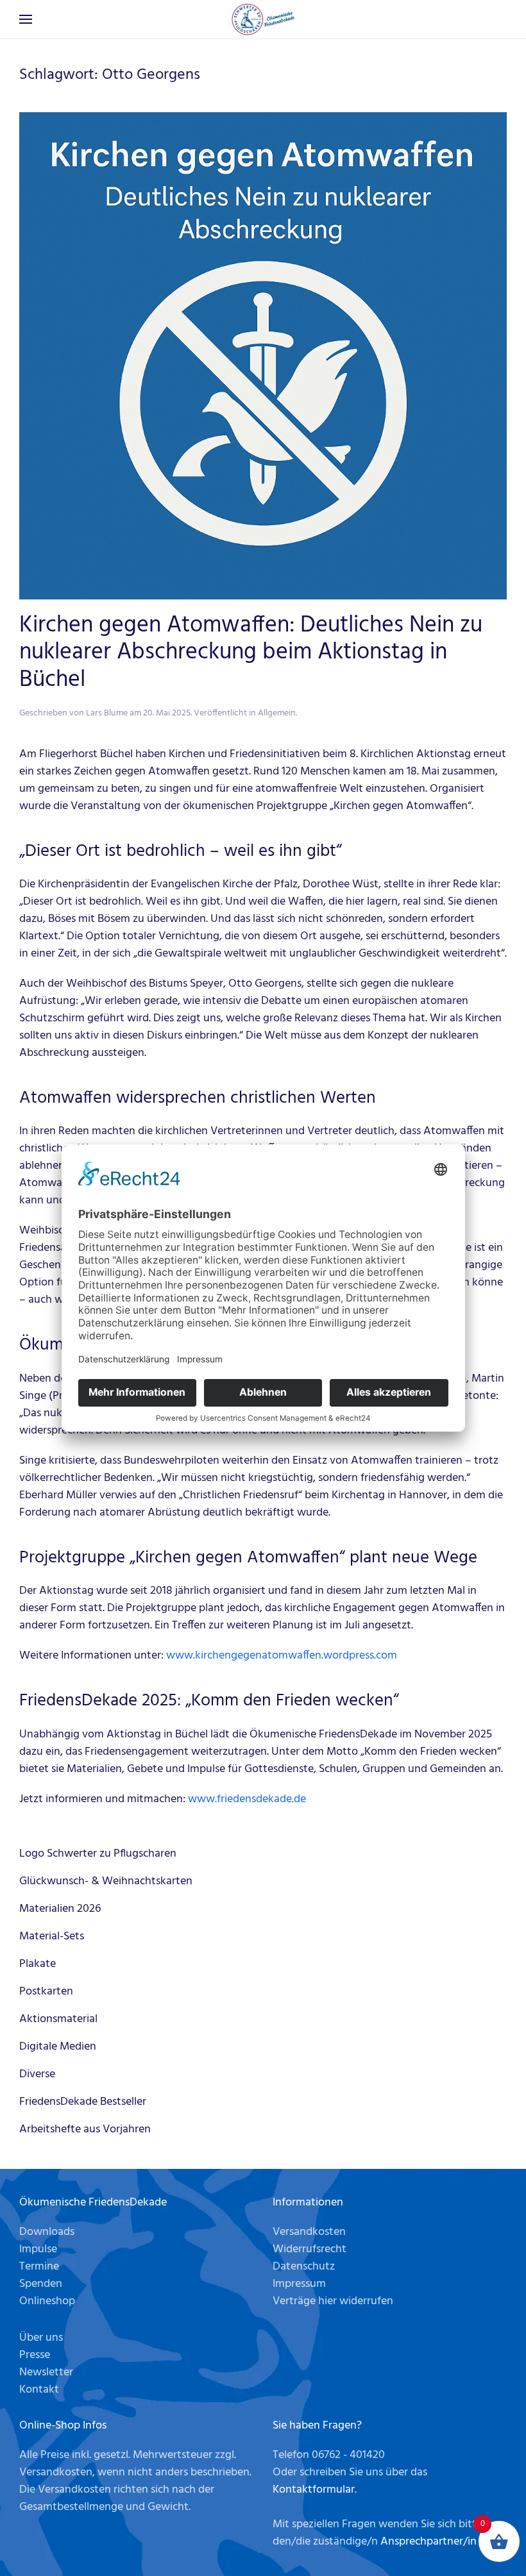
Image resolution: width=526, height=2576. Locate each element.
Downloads (47, 2232)
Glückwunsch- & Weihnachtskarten (106, 1881)
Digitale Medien (58, 2047)
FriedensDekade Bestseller (83, 2102)
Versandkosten (309, 2232)
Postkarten (46, 1992)
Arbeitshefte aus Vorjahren (85, 2129)
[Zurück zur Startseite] (263, 19)
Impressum (299, 2284)
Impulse (38, 2249)
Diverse (37, 2074)
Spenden (41, 2284)
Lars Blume (107, 713)
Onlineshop (47, 2301)
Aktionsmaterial (58, 2019)
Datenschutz (304, 2267)
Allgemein (277, 713)
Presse (35, 2355)
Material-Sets (52, 1936)
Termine (39, 2267)
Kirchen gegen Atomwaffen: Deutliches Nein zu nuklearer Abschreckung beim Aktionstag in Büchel (251, 653)
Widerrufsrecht (310, 2249)
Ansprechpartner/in (428, 2542)
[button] (26, 19)
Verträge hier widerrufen (333, 2301)
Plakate (38, 1964)
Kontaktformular (314, 2490)
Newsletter (46, 2372)
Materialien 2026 (60, 1909)
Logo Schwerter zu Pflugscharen (98, 1854)
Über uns (41, 2338)
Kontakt (39, 2390)
